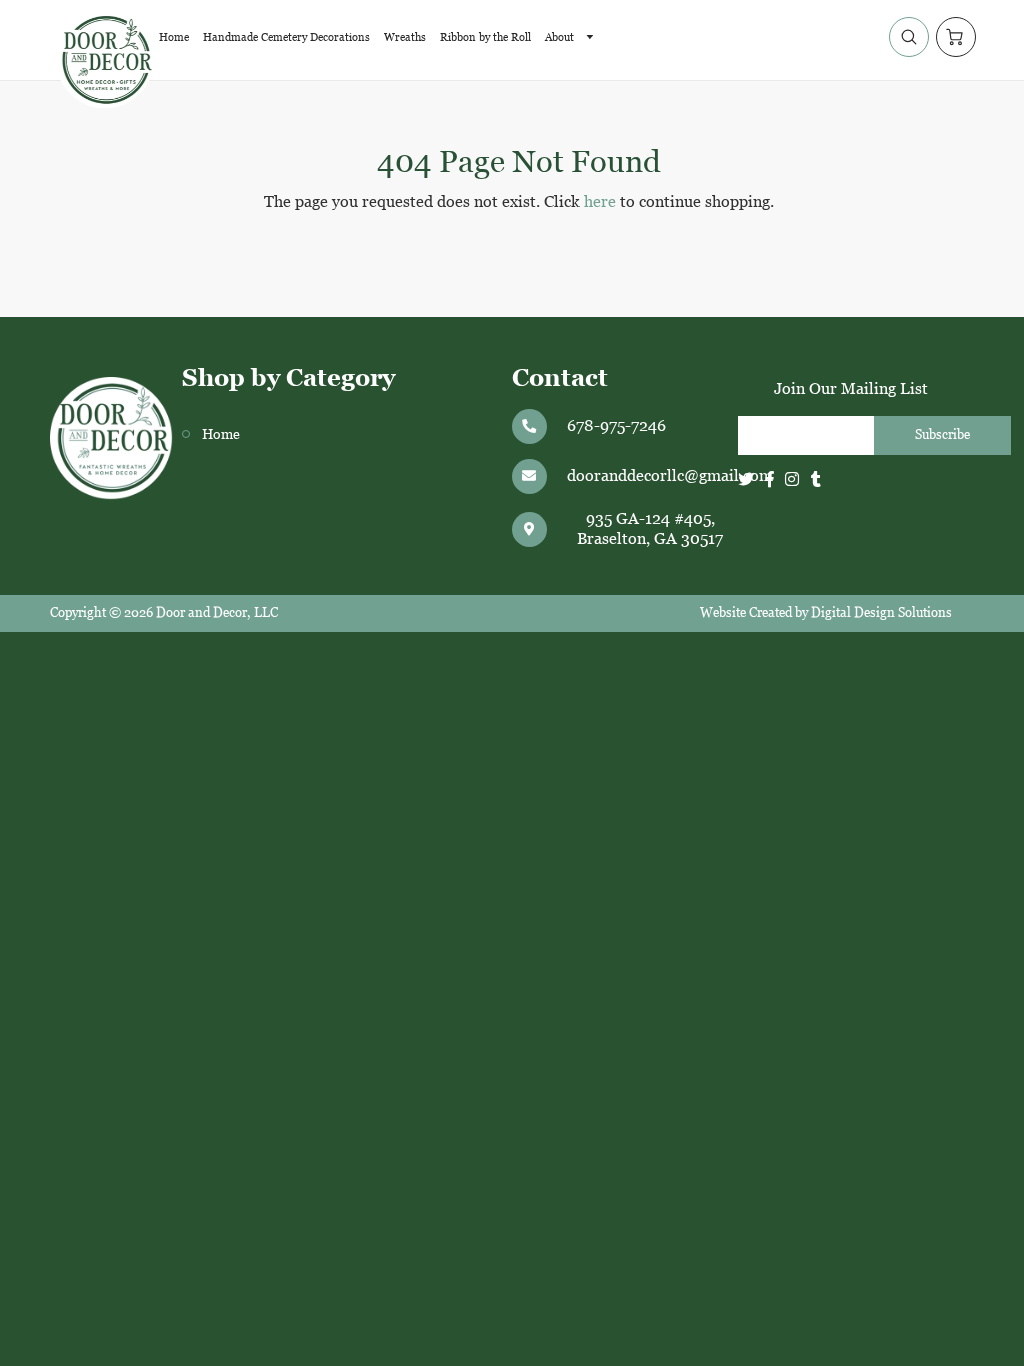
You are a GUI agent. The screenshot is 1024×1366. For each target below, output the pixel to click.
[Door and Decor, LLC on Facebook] (770, 479)
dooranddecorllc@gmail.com (670, 475)
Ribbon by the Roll (485, 37)
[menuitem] (174, 37)
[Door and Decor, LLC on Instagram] (792, 479)
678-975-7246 (616, 425)
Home (174, 37)
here (600, 201)
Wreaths (405, 37)
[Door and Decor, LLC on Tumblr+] (816, 479)
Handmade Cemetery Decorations (286, 37)
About (561, 37)
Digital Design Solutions (881, 612)
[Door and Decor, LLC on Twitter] (746, 479)
